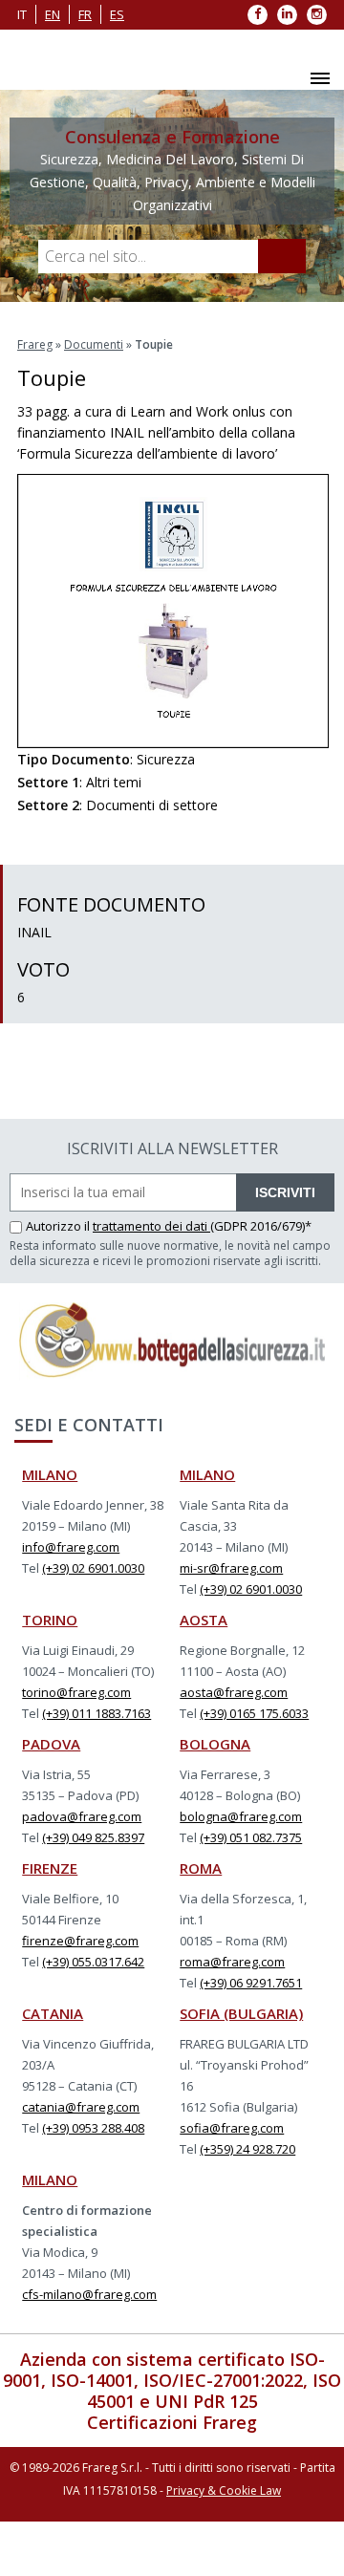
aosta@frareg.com (234, 1692)
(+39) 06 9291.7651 (251, 1983)
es (117, 14)
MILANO (50, 1474)
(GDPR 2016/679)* (261, 1226)
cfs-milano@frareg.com (89, 2294)
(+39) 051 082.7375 (251, 1837)
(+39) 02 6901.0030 (93, 1568)
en (53, 14)
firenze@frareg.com (80, 1941)
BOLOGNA (215, 1744)
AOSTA (204, 1620)
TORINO (50, 1620)
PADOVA (51, 1744)
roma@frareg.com (232, 1962)
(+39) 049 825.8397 (93, 1837)
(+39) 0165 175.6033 (254, 1713)
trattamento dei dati (151, 1226)
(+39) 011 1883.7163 (97, 1713)
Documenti (94, 344)
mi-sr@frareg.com (231, 1568)
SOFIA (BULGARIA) (241, 2013)
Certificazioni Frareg (172, 2422)
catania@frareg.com (81, 2107)
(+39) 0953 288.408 (93, 2128)
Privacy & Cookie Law (224, 2490)
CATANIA (53, 2013)
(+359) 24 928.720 (247, 2149)
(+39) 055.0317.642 (93, 1962)
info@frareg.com (71, 1547)
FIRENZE (50, 1868)
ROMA (201, 1868)
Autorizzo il (59, 1226)
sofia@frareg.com (232, 2128)
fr (85, 14)
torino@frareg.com (76, 1692)
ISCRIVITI (285, 1192)
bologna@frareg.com (241, 1816)
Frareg (35, 344)
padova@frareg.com (82, 1816)
